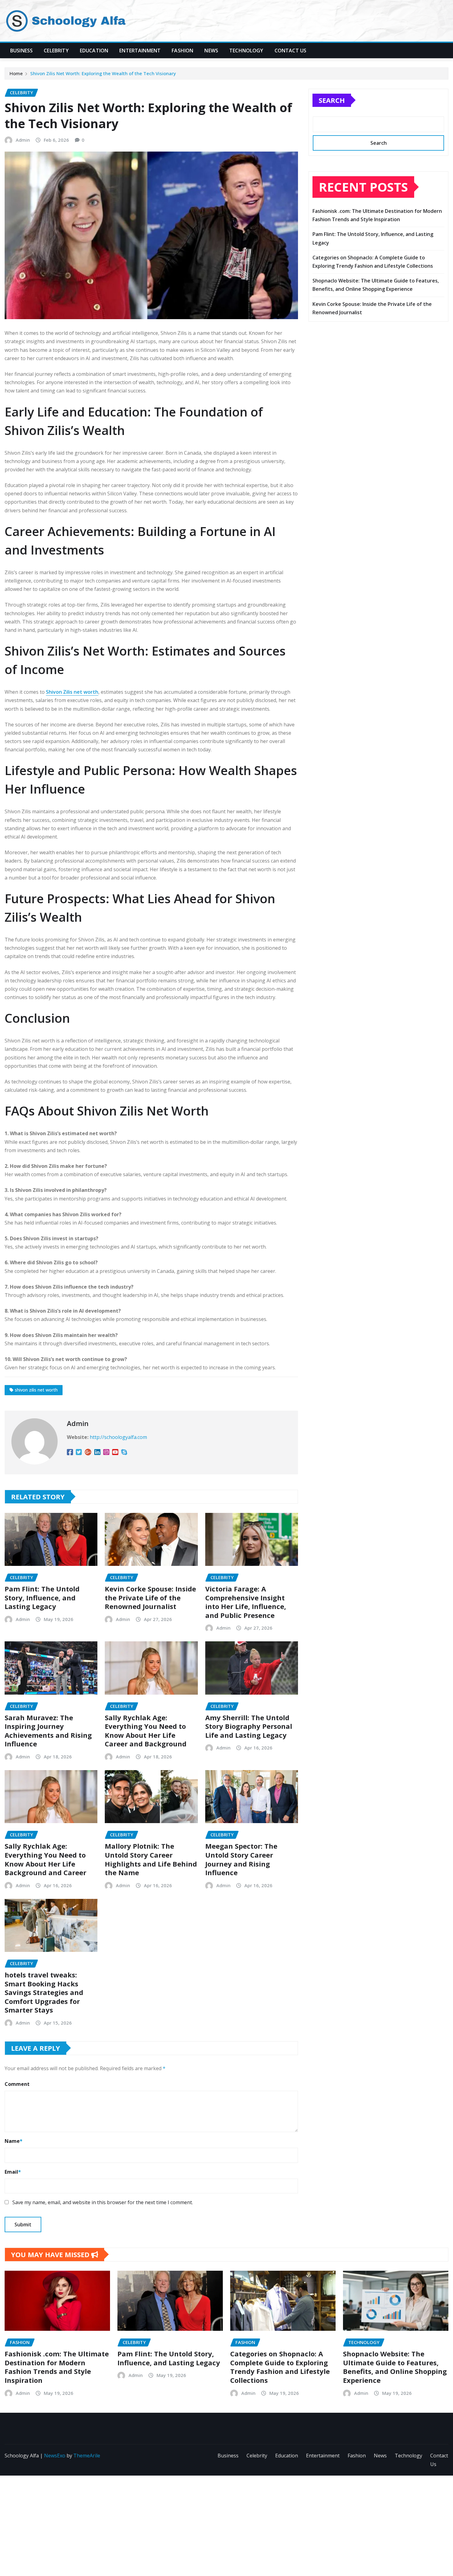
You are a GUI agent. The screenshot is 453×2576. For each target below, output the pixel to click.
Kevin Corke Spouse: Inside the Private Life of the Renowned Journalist (150, 1597)
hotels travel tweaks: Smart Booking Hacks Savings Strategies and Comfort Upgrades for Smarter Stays (44, 1992)
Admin (23, 140)
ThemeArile (87, 2456)
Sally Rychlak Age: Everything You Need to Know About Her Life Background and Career (45, 1859)
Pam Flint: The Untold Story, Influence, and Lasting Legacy (42, 1597)
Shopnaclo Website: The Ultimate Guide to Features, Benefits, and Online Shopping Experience (395, 2367)
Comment (17, 2084)
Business (21, 51)
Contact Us (291, 51)
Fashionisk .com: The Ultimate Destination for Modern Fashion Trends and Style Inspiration (57, 2367)
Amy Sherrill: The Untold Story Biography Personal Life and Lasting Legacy (249, 1726)
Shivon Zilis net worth (72, 692)
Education (94, 51)
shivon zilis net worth (36, 1390)
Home (16, 73)
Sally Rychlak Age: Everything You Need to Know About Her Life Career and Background (146, 1731)
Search (332, 100)
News (211, 51)
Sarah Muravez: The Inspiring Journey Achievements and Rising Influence (48, 1731)
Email (13, 2172)
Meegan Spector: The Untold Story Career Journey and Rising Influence (241, 1859)
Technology (246, 51)
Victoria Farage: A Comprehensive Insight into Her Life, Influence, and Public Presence (246, 1602)
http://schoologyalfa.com (118, 1437)
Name (14, 2141)
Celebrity (56, 51)
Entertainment (140, 51)
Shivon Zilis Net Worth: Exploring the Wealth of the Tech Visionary (103, 73)
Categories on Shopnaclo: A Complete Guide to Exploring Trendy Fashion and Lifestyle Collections (280, 2367)
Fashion (182, 51)
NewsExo (55, 2456)
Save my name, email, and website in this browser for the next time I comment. (103, 2202)
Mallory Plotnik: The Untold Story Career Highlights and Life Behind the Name (151, 1859)
